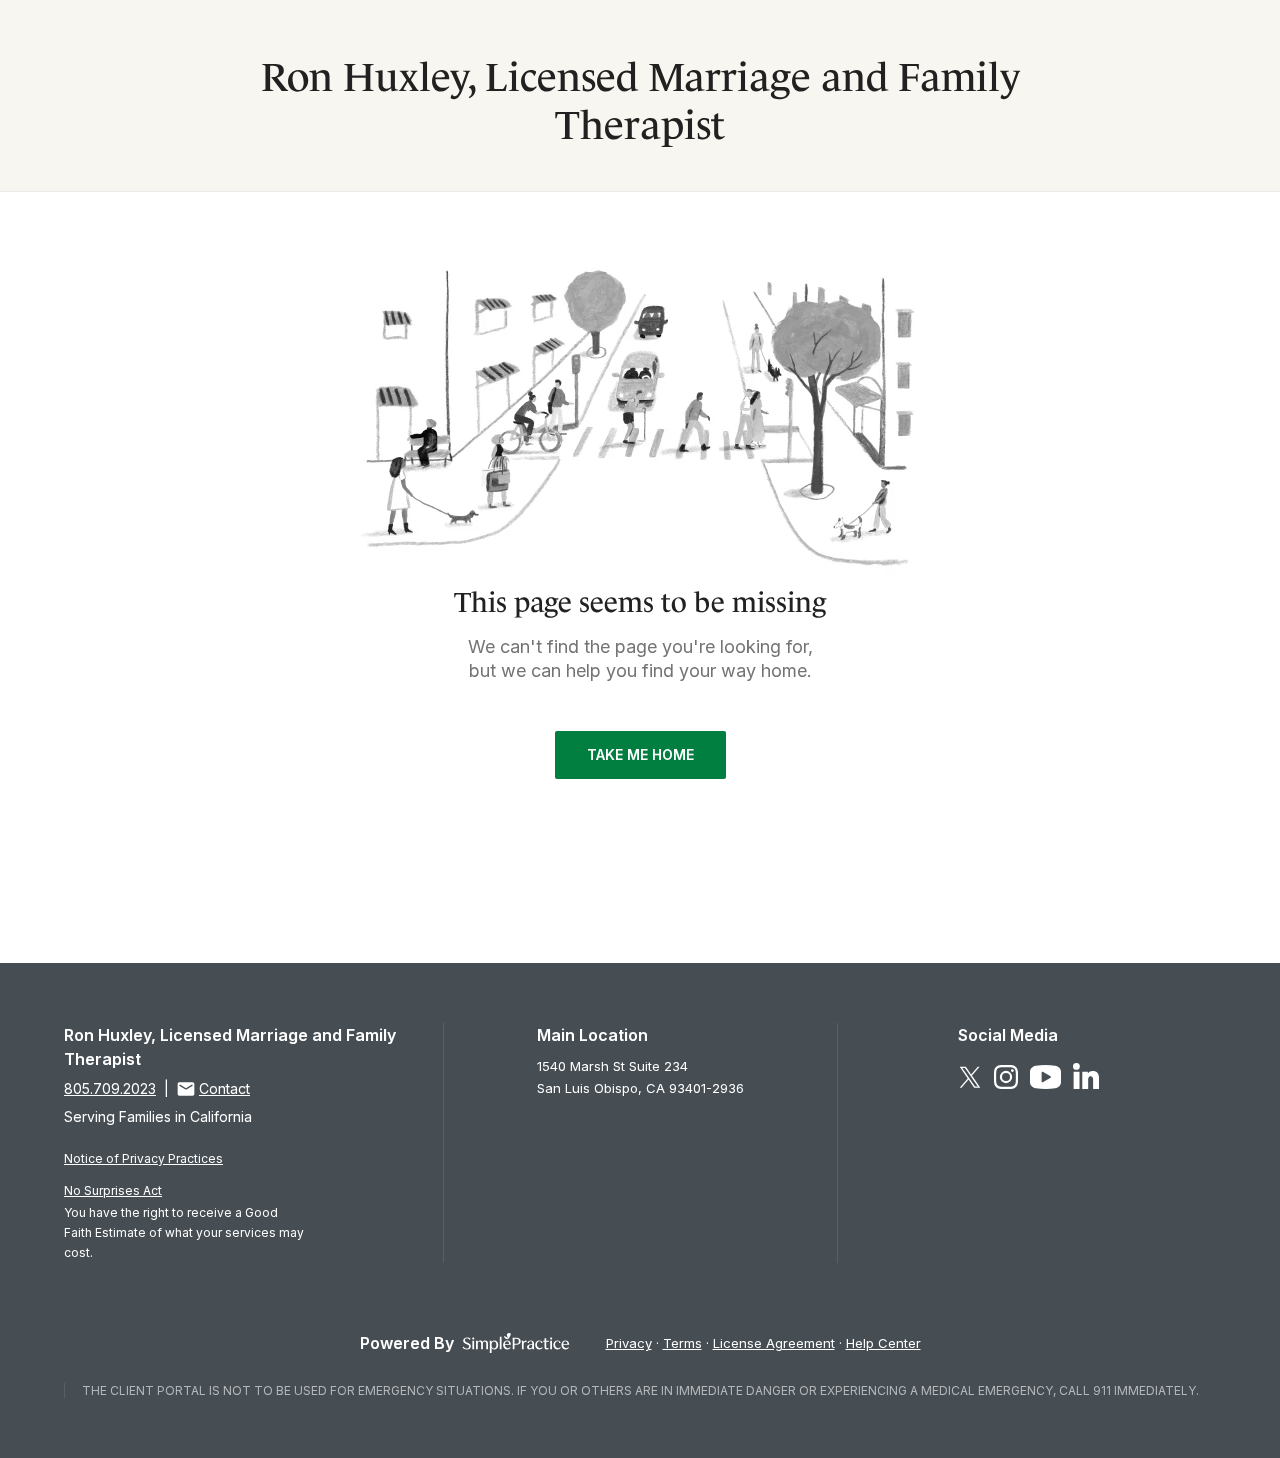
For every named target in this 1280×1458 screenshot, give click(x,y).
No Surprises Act (113, 1190)
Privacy (629, 1343)
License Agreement (774, 1343)
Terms (682, 1343)
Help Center (883, 1343)
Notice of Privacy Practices (143, 1158)
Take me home (640, 754)
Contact (224, 1088)
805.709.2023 (110, 1088)
